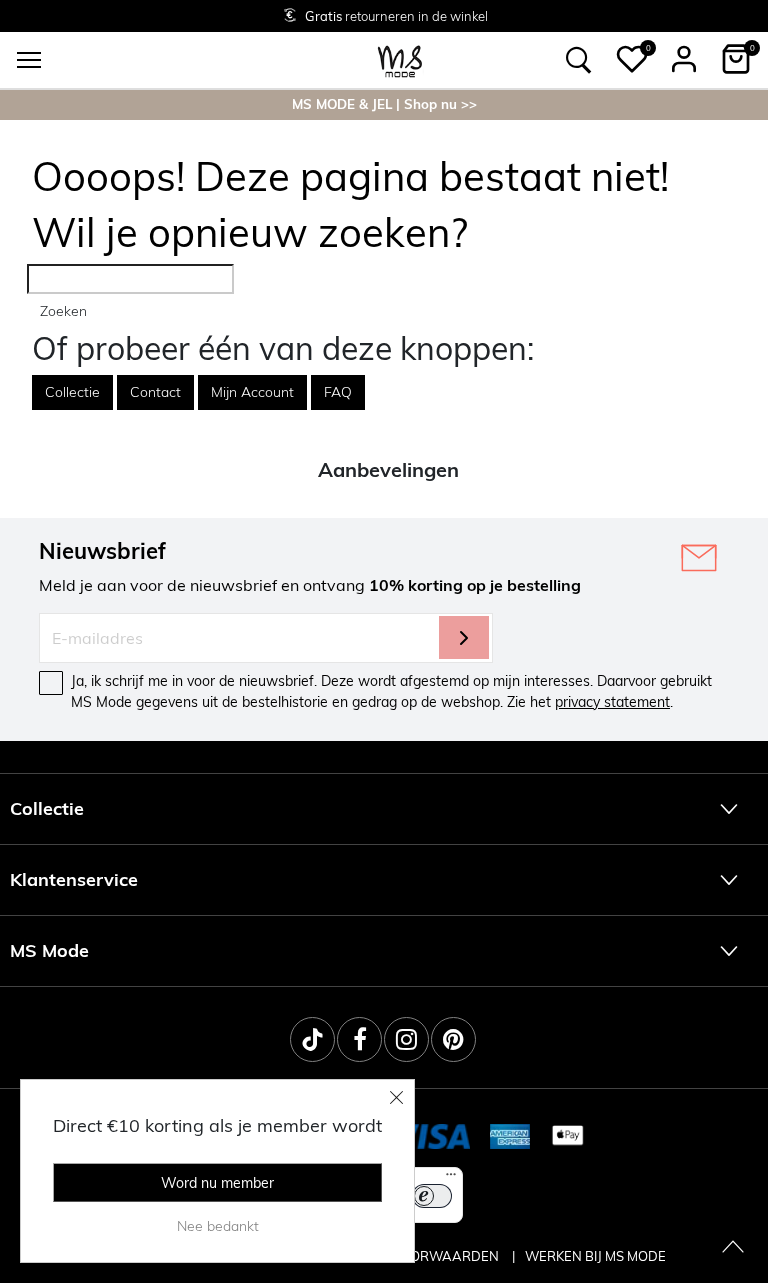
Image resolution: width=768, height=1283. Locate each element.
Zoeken (63, 311)
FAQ (338, 392)
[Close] (397, 1097)
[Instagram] (406, 1039)
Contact (155, 392)
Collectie (72, 392)
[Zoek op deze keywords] (579, 60)
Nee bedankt (218, 1226)
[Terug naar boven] (733, 1248)
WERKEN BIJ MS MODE (595, 1256)
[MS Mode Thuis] (400, 59)
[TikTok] (312, 1039)
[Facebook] (359, 1039)
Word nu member (217, 1183)
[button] (632, 59)
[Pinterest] (453, 1039)
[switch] (432, 1196)
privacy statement (612, 702)
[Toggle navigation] (29, 60)
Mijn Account (252, 392)
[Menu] (451, 1179)
